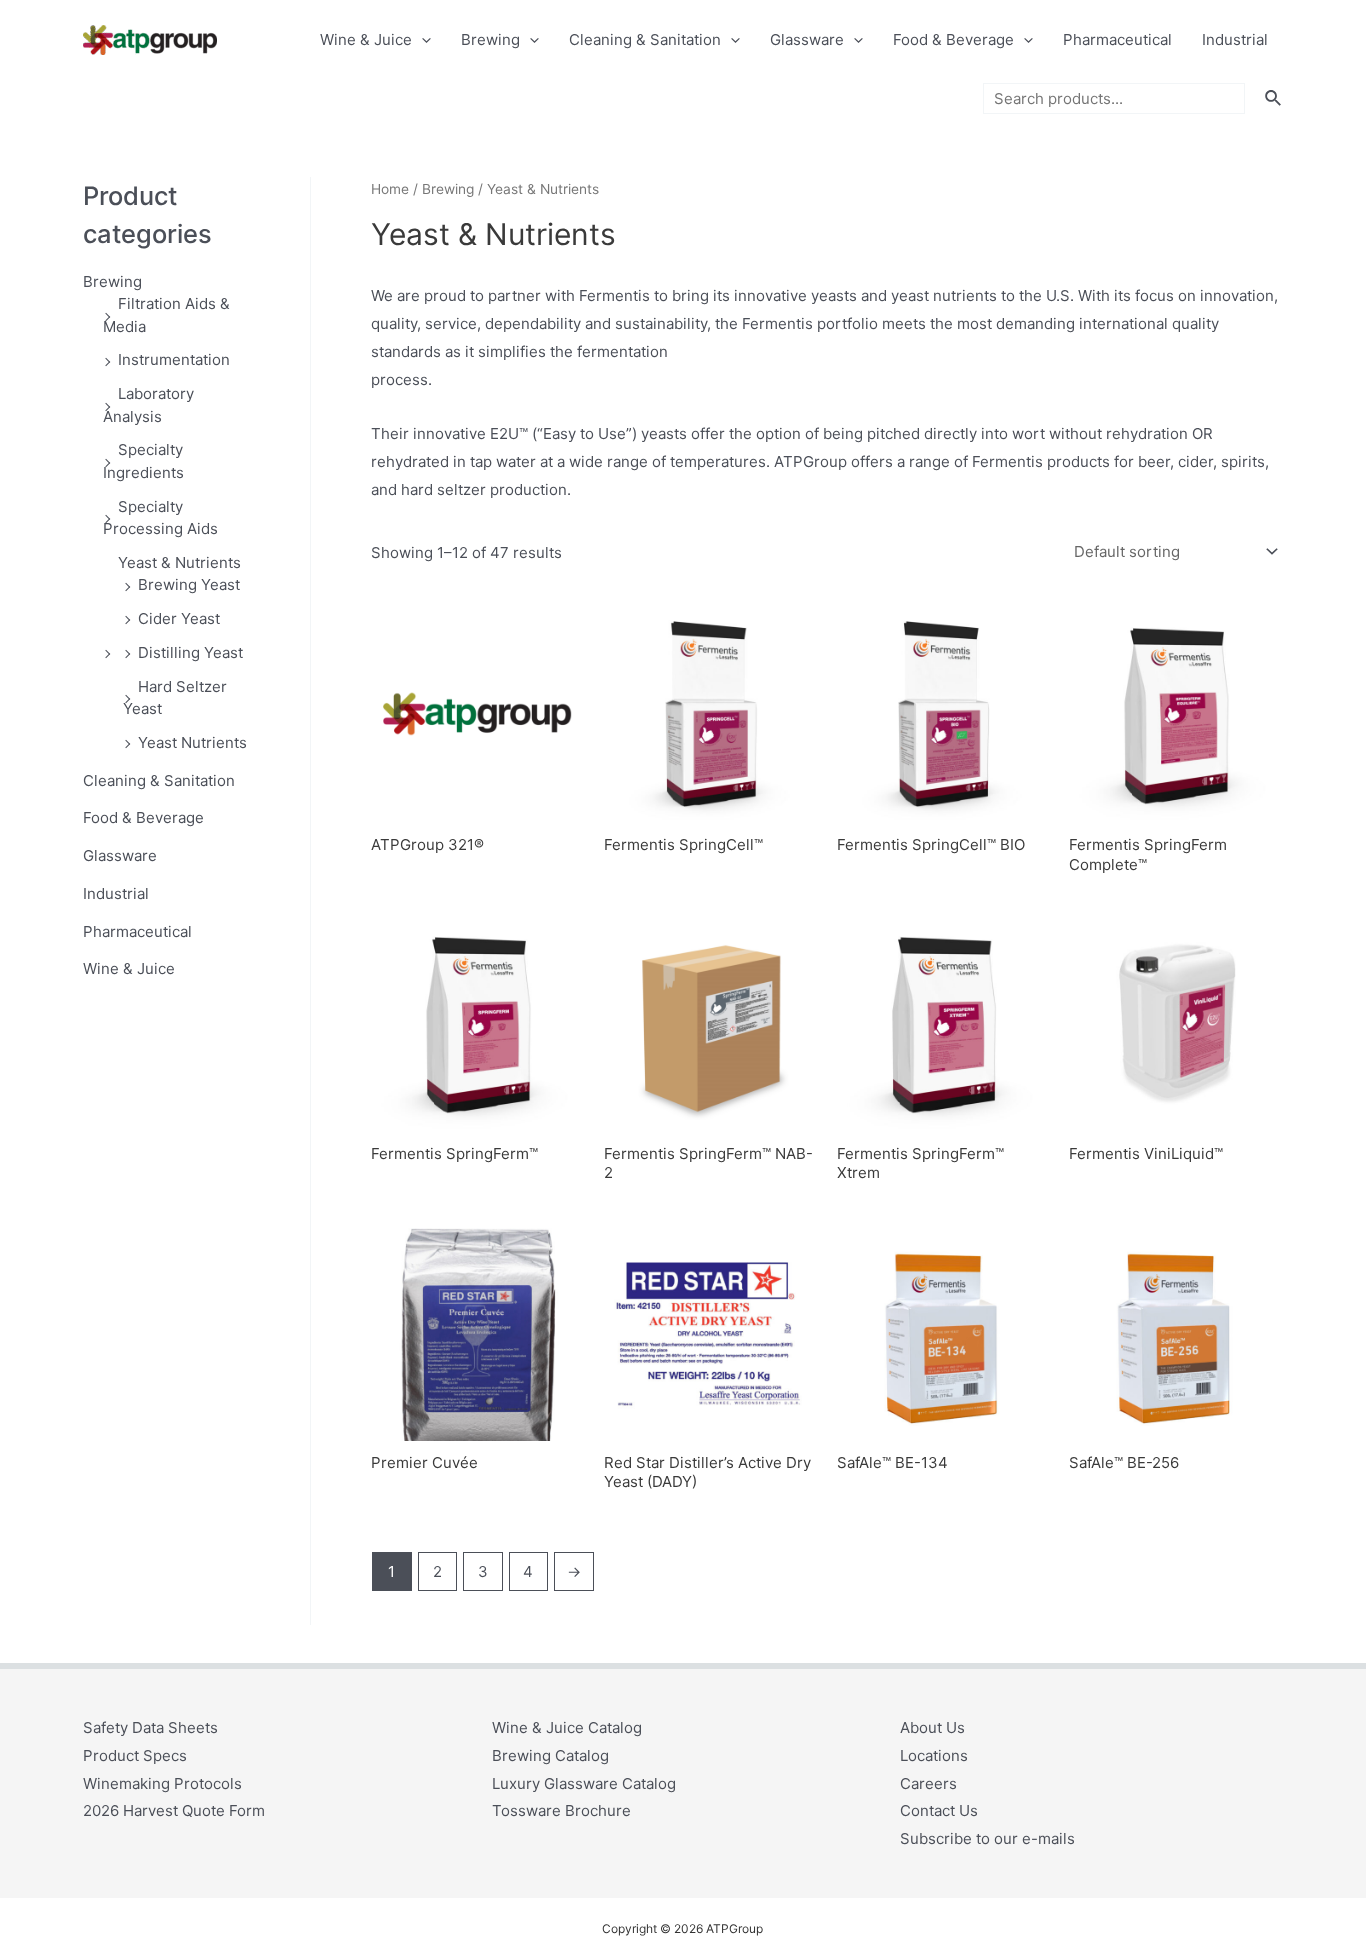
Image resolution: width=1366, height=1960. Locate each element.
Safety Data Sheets (150, 1727)
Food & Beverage (953, 39)
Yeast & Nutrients (179, 562)
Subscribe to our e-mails (987, 1838)
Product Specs (135, 1755)
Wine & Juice (366, 39)
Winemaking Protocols (162, 1783)
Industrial (1235, 39)
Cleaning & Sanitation (645, 39)
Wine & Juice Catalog (567, 1727)
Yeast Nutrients (192, 742)
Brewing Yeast (189, 584)
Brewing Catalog (550, 1755)
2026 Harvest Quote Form (174, 1810)
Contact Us (939, 1810)
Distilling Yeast (190, 652)
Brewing (490, 39)
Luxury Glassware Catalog (584, 1783)
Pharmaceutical (1117, 39)
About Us (932, 1727)
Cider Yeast (179, 618)
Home (390, 189)
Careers (928, 1783)
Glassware (807, 39)
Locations (934, 1755)
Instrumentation (174, 359)
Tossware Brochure (561, 1810)
